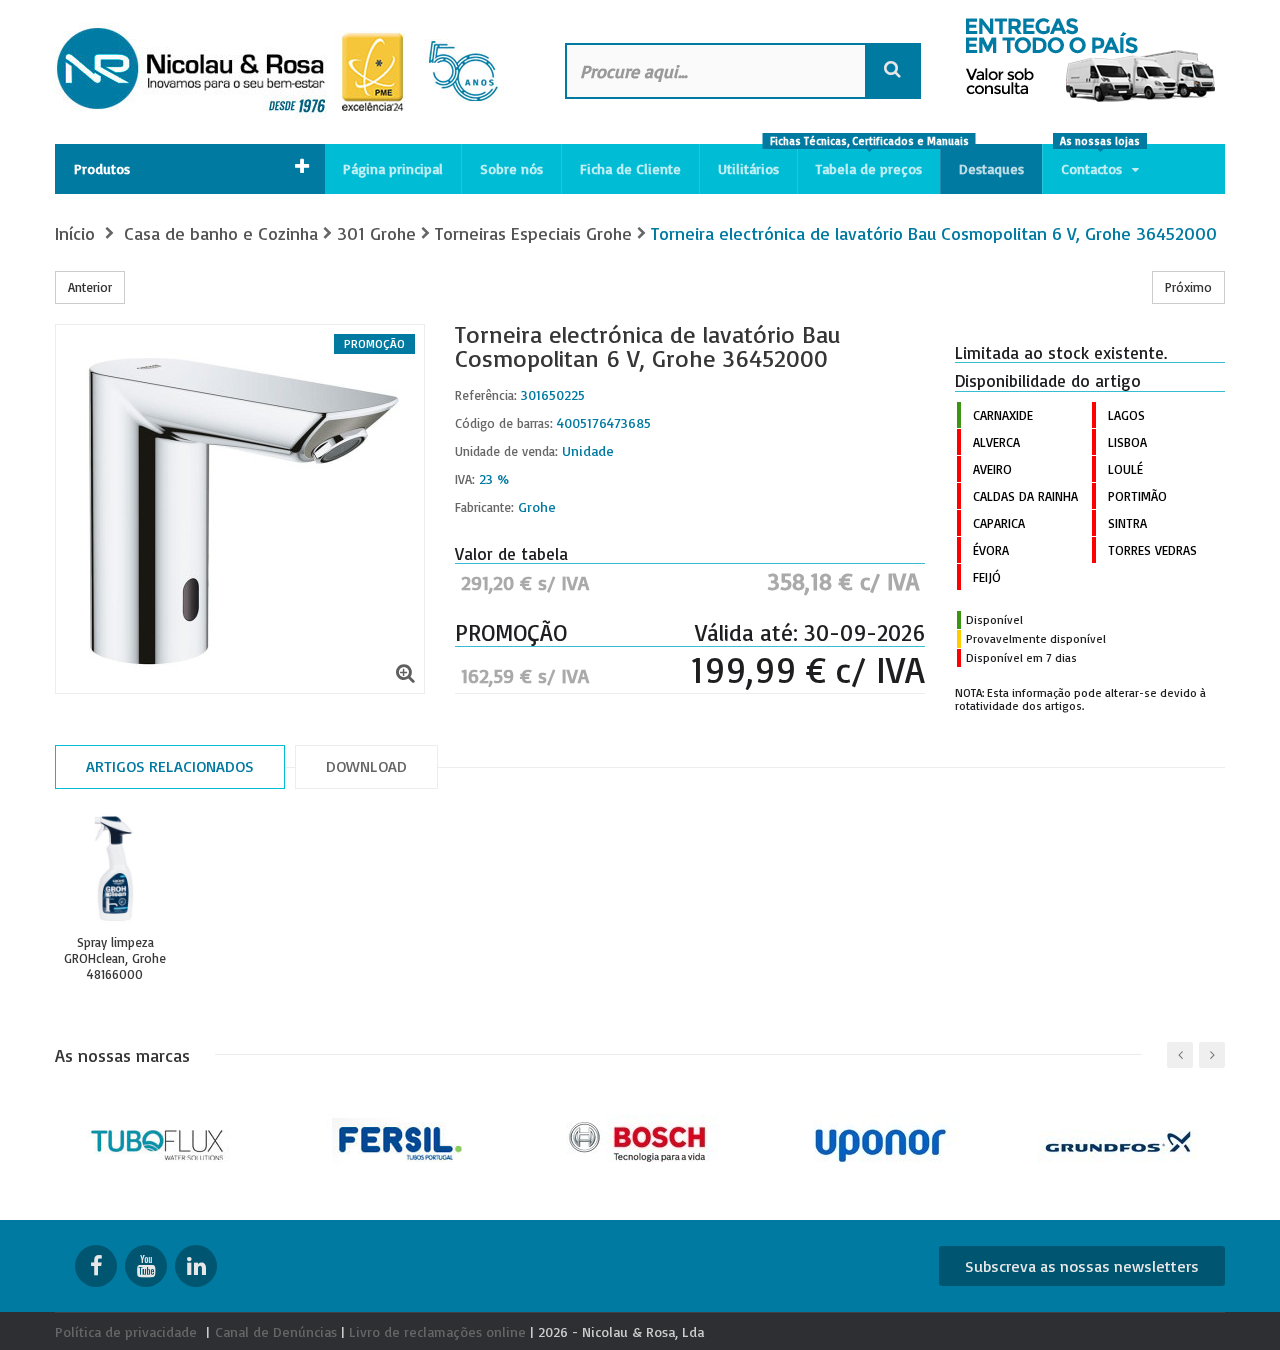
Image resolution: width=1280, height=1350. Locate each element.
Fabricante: (484, 507)
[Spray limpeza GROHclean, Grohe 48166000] (115, 869)
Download (366, 766)
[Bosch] (640, 1139)
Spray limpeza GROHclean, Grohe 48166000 (115, 958)
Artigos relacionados (170, 766)
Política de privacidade (126, 1331)
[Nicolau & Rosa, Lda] (290, 72)
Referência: (486, 395)
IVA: (465, 479)
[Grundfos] (1120, 1139)
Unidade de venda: (506, 451)
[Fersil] (400, 1139)
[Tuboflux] (160, 1139)
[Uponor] (880, 1139)
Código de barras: (504, 423)
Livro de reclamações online (437, 1331)
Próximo (1188, 287)
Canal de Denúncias (276, 1331)
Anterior (90, 287)
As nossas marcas (122, 1055)
